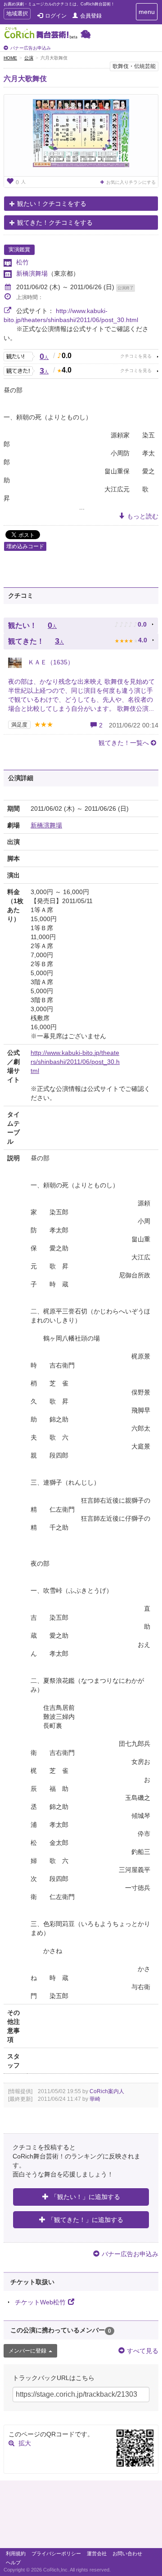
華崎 (95, 2099)
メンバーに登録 (27, 2351)
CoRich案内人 (107, 2091)
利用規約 (16, 2553)
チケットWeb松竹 (40, 2302)
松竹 (22, 262)
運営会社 (97, 2553)
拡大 (25, 2443)
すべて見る (143, 2351)
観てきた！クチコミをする (55, 223)
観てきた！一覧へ (124, 743)
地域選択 (17, 15)
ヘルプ (13, 2562)
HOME (10, 58)
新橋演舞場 (32, 273)
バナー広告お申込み (31, 48)
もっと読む (143, 516)
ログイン (56, 16)
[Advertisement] (81, 2517)
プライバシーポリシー (56, 2553)
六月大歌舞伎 (25, 79)
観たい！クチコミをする (52, 204)
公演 (29, 58)
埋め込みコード (25, 546)
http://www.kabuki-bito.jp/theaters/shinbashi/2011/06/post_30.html (75, 1062)
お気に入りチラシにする (131, 182)
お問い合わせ (127, 2553)
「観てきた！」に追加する (85, 2220)
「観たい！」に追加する (85, 2197)
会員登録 (91, 16)
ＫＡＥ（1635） (50, 662)
